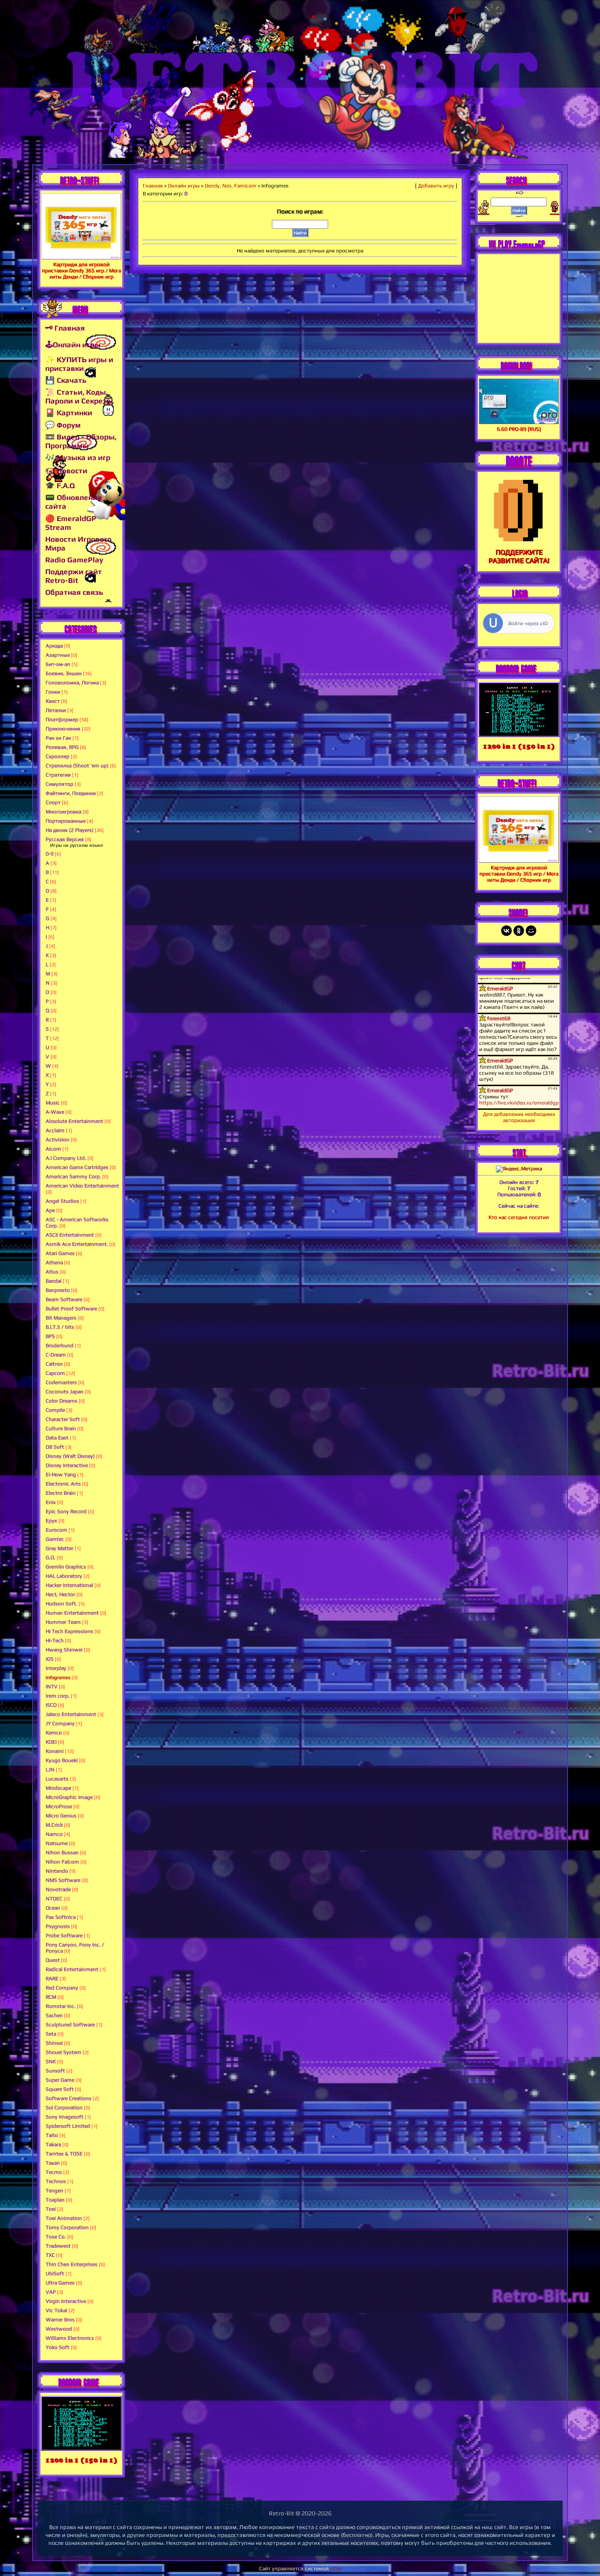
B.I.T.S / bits (60, 1327)
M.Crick (54, 1825)
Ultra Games (60, 2283)
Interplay (56, 1668)
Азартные (58, 655)
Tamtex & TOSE (64, 2154)
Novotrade (58, 1889)
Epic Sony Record (66, 1511)
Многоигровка (63, 812)
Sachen (54, 2015)
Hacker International (69, 1585)
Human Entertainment (72, 1613)
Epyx (51, 1521)
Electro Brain (61, 1493)
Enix (51, 1502)
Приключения (63, 729)
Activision (58, 1140)
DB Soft (55, 1447)
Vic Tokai (56, 2310)
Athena (54, 1263)
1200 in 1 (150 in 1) (81, 2460)
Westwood (59, 2329)
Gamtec (55, 1539)
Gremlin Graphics (66, 1567)
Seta (51, 2034)
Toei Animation (64, 2218)
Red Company (62, 1988)
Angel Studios (62, 1201)
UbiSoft (55, 2274)
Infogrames (58, 1677)
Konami (55, 1751)
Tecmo (54, 2172)
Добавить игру (436, 186)
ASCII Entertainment (70, 1235)
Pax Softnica (61, 1917)
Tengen (54, 2191)
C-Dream (56, 1355)
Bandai (54, 1281)
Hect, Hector (60, 1594)
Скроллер (58, 756)
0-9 (50, 854)
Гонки (53, 692)
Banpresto (58, 1290)
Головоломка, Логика (72, 683)
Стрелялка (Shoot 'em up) (77, 766)
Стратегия (58, 775)
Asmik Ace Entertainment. (77, 1244)
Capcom (55, 1373)
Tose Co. (56, 2237)
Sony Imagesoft (65, 2117)
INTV (52, 1687)
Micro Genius (61, 1816)
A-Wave (55, 1112)
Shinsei (54, 2043)
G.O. (51, 1558)
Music (53, 1103)
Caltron (54, 1364)
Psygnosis (58, 1926)
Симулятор (60, 784)
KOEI (51, 1742)
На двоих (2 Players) (70, 830)
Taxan (53, 2163)
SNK (51, 2062)
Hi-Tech (55, 1641)
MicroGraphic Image (69, 1797)
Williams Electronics (70, 2338)
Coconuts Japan (65, 1392)
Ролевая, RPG (62, 747)
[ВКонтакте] (506, 931)
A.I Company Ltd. (66, 1158)
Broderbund (60, 1346)
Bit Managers (61, 1318)
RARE (52, 1979)
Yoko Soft (58, 2347)
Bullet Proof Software (71, 1309)
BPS (50, 1336)
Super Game (60, 2080)
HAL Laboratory (64, 1576)
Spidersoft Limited (68, 2126)
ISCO (51, 1705)
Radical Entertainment (72, 1969)
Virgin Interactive (66, 2301)
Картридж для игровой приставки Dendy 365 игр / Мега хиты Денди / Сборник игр (81, 270)
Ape (50, 1210)
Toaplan (55, 2200)
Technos (56, 2181)
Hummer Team (63, 1622)
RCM (51, 1997)
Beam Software (64, 1299)
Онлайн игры (184, 186)
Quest (53, 1960)
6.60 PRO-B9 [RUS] (519, 429)
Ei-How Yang (61, 1475)
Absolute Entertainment (74, 1121)
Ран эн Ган (58, 738)
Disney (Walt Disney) (70, 1456)
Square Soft (60, 2089)
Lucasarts (57, 1779)
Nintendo (57, 1871)
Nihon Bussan (62, 1853)
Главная (153, 186)
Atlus (52, 1272)
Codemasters (61, 1382)
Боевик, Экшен (64, 673)
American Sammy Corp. (73, 1176)
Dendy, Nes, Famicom (231, 186)
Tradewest (58, 2246)
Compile (55, 1410)
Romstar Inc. (61, 2006)
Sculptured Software (70, 2025)
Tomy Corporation (67, 2227)
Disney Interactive (67, 1465)
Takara (53, 2144)
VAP (51, 2292)
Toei (51, 2209)
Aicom (53, 1149)
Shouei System (63, 2052)
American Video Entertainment (82, 1186)
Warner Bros (60, 2320)
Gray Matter (60, 1548)
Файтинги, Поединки (71, 793)
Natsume (57, 1843)
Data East (57, 1438)
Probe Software (64, 1936)
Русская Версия (65, 839)
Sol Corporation (64, 2108)
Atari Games (60, 1253)
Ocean (53, 1908)
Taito (52, 2135)
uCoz (336, 2569)
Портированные (66, 821)
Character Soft (63, 1419)
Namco (54, 1834)
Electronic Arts (63, 1484)
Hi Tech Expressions (69, 1631)
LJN (50, 1770)
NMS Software (63, 1880)
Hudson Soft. (61, 1604)
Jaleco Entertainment (71, 1714)
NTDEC (54, 1899)
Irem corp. (58, 1696)
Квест (53, 701)
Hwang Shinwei (64, 1650)
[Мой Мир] (531, 931)
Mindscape (58, 1788)
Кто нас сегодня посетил (519, 1217)
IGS (50, 1659)
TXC (50, 2255)
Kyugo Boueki (62, 1760)
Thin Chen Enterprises (72, 2264)
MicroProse (59, 1806)
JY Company (60, 1723)
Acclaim (55, 1130)
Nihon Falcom (62, 1862)
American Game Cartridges (77, 1167)
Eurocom (56, 1530)
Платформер (62, 720)
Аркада (54, 646)
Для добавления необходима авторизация (519, 1117)
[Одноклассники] (519, 931)
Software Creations (69, 2098)
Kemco (54, 1733)
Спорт (53, 802)
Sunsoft (55, 2071)
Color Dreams (61, 1401)
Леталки (56, 710)
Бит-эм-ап (58, 664)
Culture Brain (61, 1428)
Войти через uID (528, 623)
